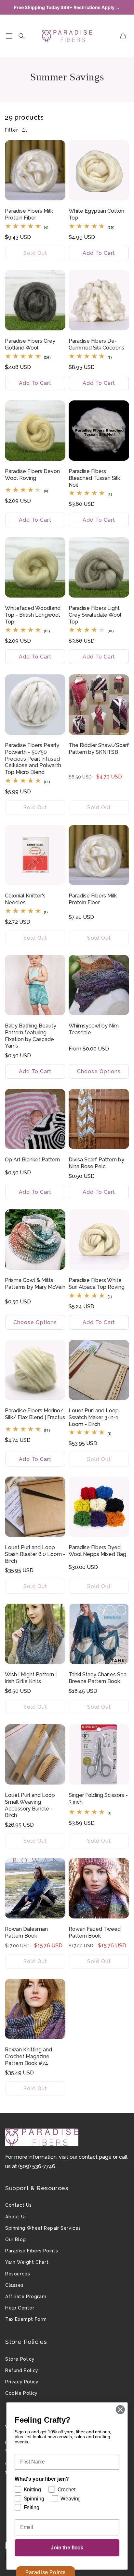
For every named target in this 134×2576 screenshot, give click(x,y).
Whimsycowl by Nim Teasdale (94, 1029)
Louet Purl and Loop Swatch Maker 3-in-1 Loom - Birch (94, 1417)
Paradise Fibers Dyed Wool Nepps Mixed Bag (97, 1551)
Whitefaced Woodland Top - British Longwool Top (33, 615)
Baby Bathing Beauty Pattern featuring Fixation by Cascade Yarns (31, 1036)
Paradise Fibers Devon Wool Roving (32, 475)
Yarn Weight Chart (27, 2262)
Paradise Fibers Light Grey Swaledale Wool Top (95, 615)
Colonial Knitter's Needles (25, 899)
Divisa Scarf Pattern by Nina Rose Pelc (96, 1163)
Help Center (20, 2308)
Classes (14, 2285)
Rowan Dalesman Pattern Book (26, 1932)
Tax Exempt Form (26, 2319)
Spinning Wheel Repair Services (43, 2228)
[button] (9, 36)
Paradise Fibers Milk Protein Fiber (29, 214)
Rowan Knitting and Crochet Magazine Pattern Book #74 (28, 2056)
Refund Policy (22, 2370)
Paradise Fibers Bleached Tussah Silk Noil (94, 478)
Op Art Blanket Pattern (32, 1160)
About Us (16, 2217)
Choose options (99, 1071)
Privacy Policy (22, 2382)
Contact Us (19, 2205)
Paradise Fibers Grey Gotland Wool (30, 344)
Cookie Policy (21, 2393)
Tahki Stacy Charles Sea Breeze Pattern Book (98, 1678)
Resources (18, 2274)
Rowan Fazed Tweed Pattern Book (95, 1932)
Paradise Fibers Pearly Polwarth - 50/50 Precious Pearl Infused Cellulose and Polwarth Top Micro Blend (33, 759)
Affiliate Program (26, 2297)
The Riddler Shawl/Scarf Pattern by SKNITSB (99, 749)
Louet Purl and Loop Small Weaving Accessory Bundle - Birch (30, 1805)
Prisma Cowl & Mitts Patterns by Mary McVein (35, 1284)
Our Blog (16, 2239)
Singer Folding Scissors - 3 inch (98, 1798)
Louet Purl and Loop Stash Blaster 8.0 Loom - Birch (35, 1554)
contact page (95, 2157)
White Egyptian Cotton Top (96, 214)
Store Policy (20, 2359)
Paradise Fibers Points (32, 2251)
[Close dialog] (120, 2410)
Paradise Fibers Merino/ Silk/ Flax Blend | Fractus (35, 1414)
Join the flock (67, 2548)
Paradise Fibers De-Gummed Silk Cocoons (96, 344)
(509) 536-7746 (37, 2166)
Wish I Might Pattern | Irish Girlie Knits (31, 1678)
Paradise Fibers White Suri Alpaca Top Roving (97, 1284)
